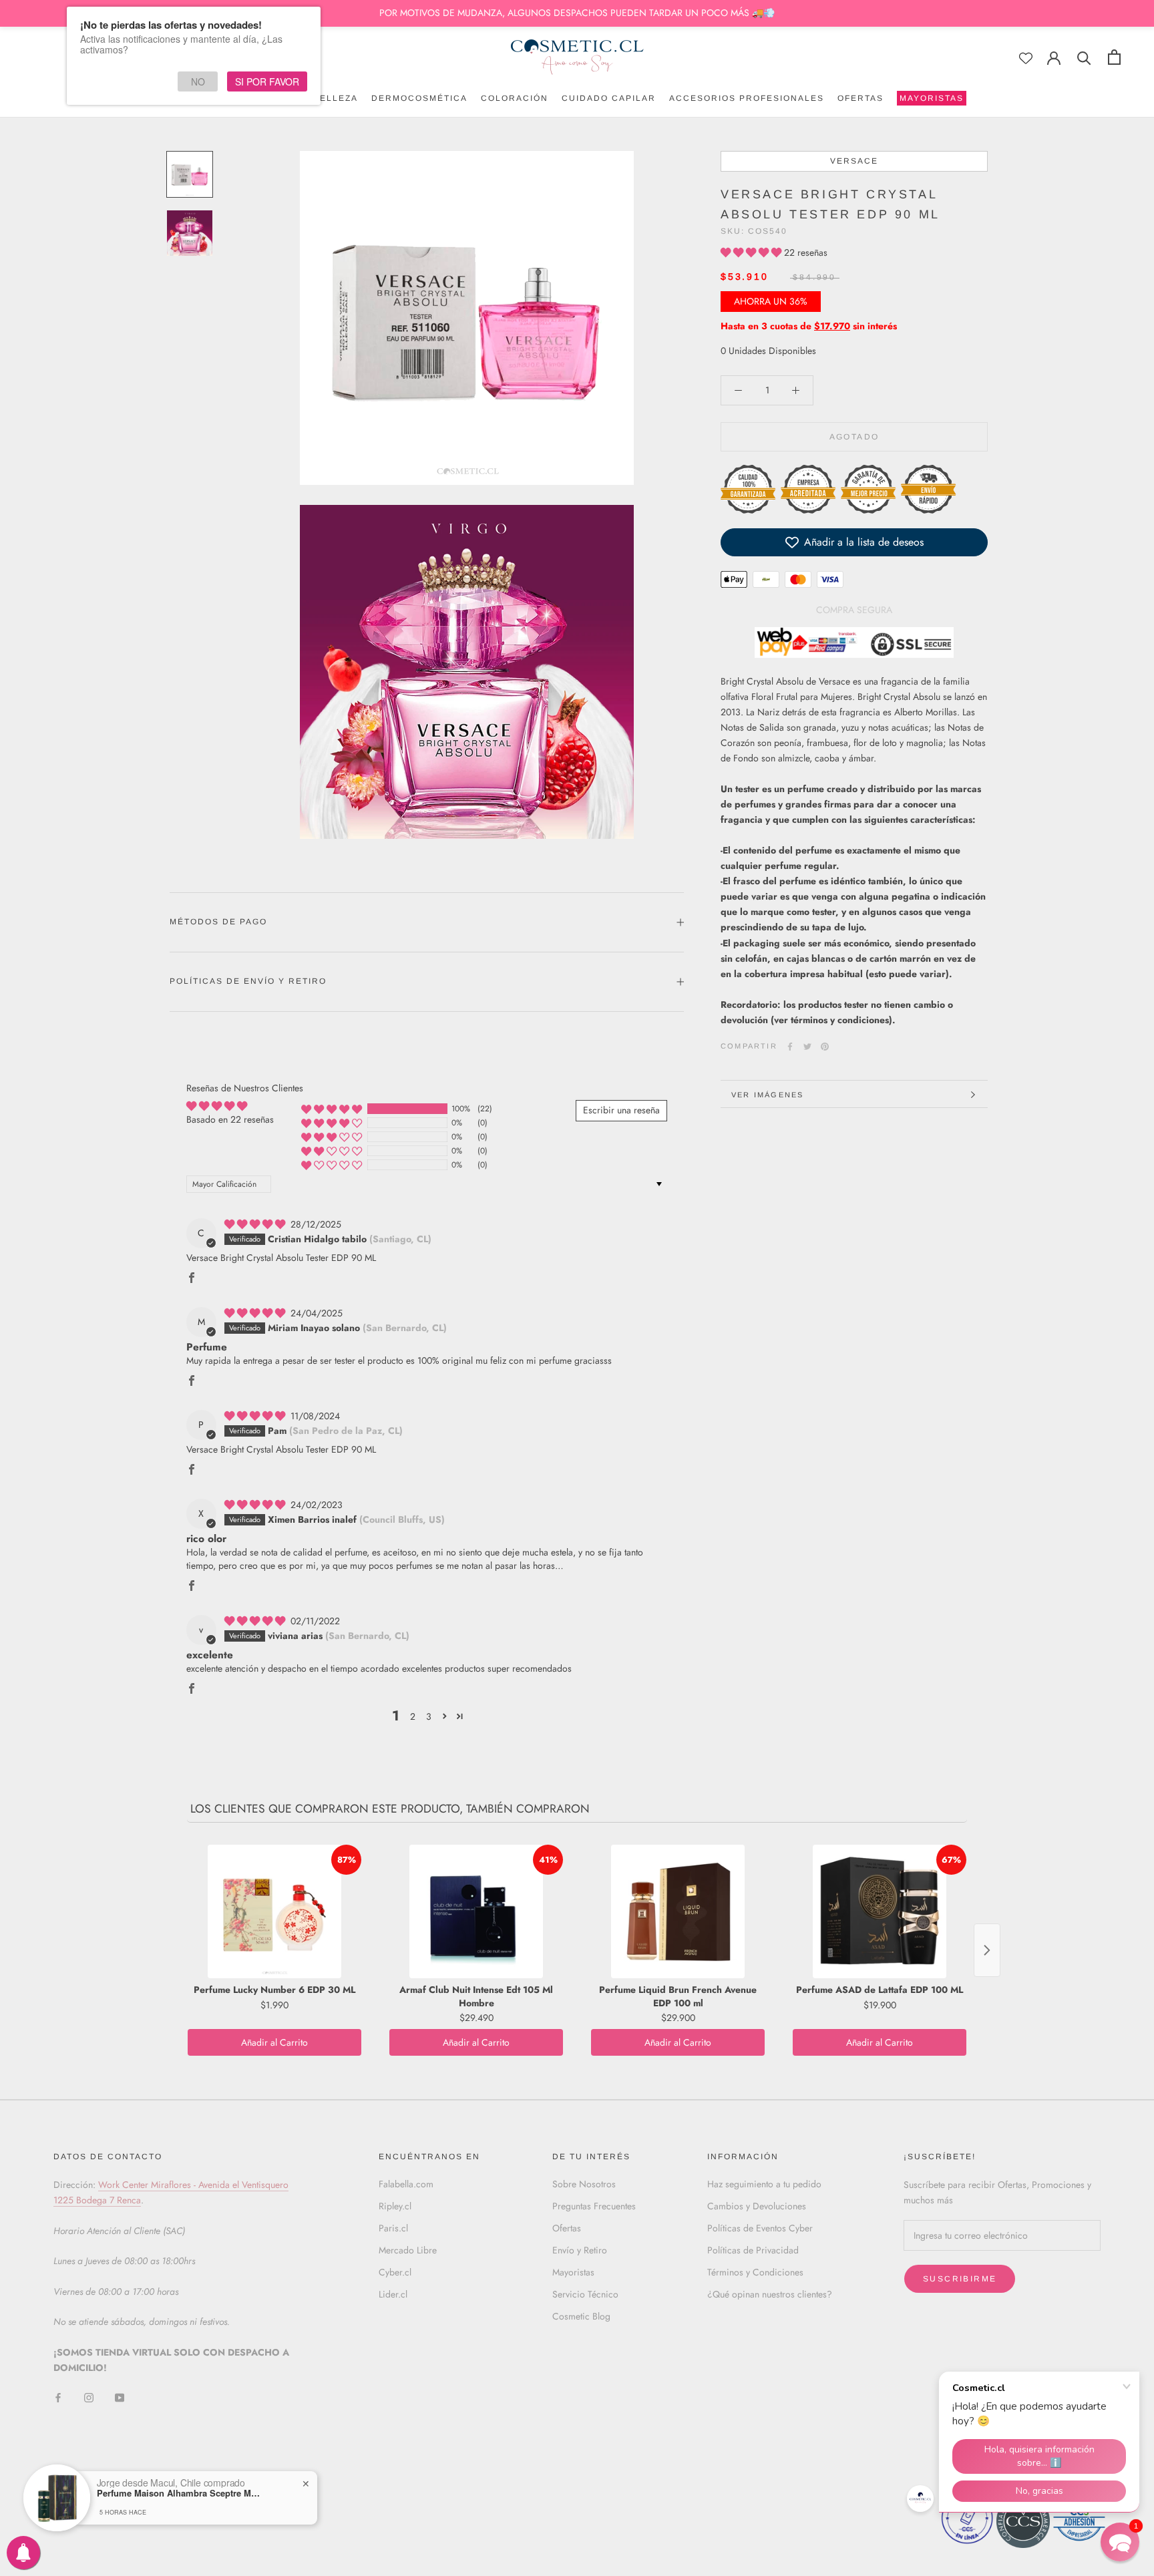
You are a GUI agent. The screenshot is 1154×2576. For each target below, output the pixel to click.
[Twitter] (807, 1047)
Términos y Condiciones (755, 2272)
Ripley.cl (395, 2206)
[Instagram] (89, 2397)
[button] (752, 252)
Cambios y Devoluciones (757, 2206)
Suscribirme (960, 2279)
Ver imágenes (767, 1095)
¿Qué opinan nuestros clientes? (770, 2294)
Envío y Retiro (580, 2250)
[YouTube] (120, 2397)
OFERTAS (860, 98)
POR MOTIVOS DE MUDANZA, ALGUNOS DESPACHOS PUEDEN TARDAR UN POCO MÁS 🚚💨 (577, 13)
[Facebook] (790, 1047)
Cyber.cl (395, 2272)
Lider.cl (393, 2294)
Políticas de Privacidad (753, 2250)
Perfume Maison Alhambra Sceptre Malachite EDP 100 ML (180, 2493)
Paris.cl (393, 2228)
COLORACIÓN (515, 98)
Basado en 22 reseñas (230, 1119)
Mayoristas (573, 2272)
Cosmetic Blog (581, 2316)
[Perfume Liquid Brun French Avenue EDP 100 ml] (678, 1911)
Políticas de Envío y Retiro (248, 981)
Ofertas (567, 2228)
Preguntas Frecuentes (594, 2206)
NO (198, 81)
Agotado (854, 437)
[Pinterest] (825, 1047)
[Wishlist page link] (1026, 58)
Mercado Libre (408, 2250)
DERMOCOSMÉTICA (419, 98)
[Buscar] (1084, 57)
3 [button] (429, 1716)
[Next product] (987, 1950)
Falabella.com (406, 2184)
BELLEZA (336, 98)
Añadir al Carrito (274, 2042)
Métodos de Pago (218, 922)
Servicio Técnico (585, 2294)
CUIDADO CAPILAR (609, 98)
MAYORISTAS (930, 100)
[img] (256, 1224)
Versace (854, 161)
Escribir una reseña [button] (621, 1110)
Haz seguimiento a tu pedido (764, 2184)
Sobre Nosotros (584, 2184)
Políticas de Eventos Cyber (760, 2228)
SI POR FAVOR (267, 81)
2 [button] (413, 1716)
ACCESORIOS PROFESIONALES (747, 98)
